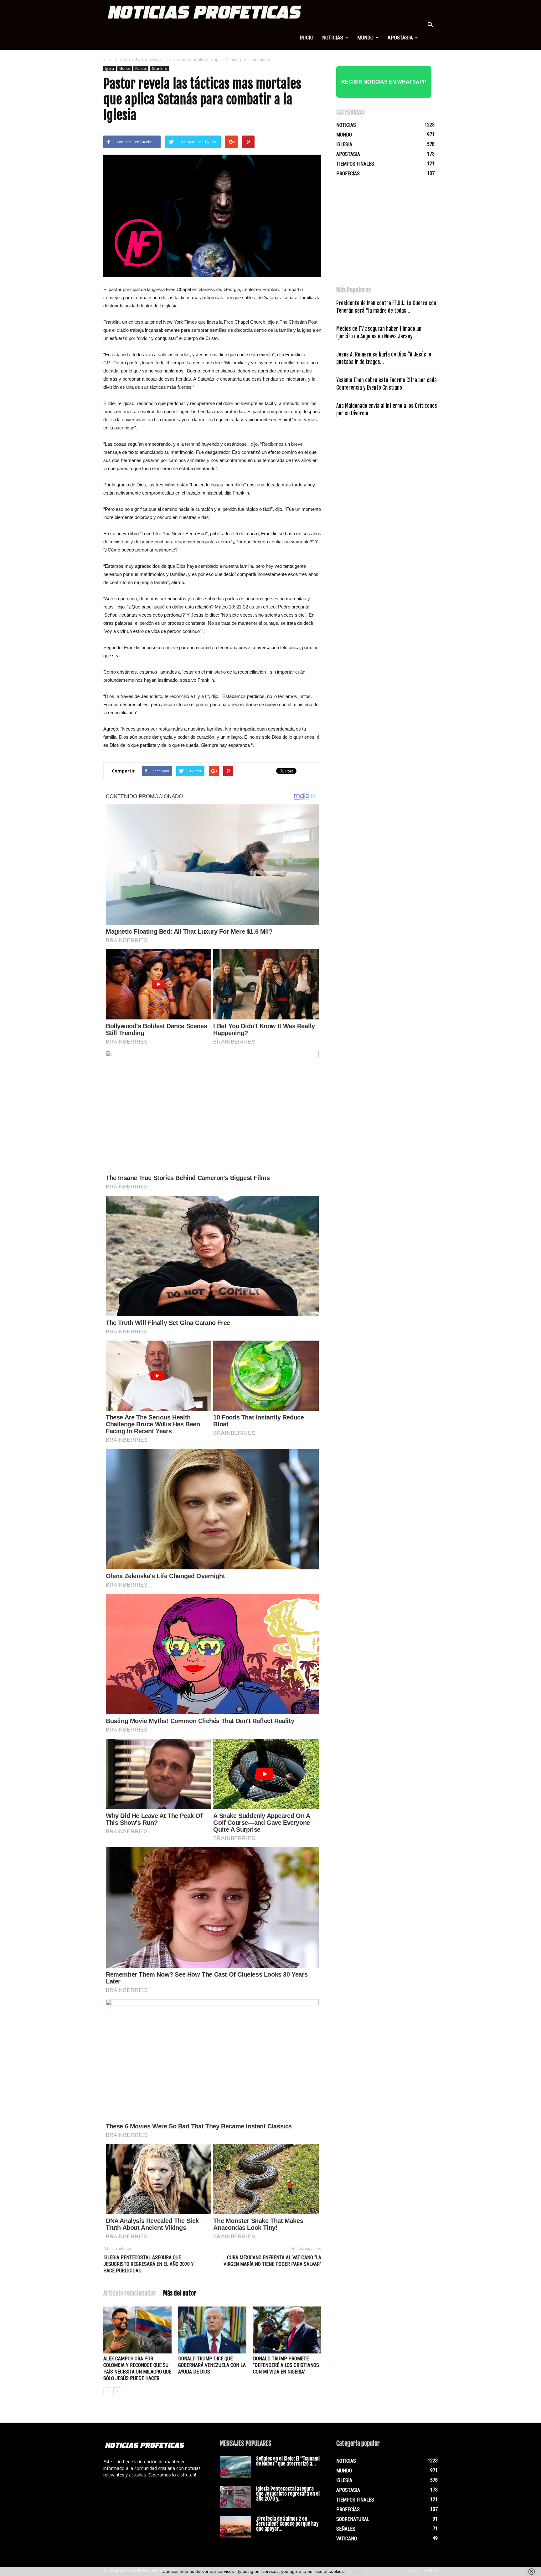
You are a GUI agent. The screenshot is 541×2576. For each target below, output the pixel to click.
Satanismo (159, 69)
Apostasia (400, 38)
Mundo (365, 38)
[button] (430, 25)
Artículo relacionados (129, 2293)
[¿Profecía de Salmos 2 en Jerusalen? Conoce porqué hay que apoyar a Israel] (235, 2527)
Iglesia (124, 60)
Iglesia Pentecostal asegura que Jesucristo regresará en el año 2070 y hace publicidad (149, 2264)
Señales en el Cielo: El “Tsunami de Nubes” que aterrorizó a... (288, 2461)
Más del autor (180, 2293)
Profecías (348, 174)
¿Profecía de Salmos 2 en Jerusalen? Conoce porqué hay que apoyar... (287, 2524)
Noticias (333, 38)
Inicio (307, 38)
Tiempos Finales (355, 164)
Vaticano (347, 2539)
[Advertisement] (383, 234)
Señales (346, 2529)
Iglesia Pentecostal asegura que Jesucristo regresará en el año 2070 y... (288, 2494)
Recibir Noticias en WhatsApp (384, 82)
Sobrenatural (353, 2519)
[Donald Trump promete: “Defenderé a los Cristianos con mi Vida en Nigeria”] (287, 2330)
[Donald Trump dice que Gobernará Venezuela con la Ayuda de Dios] (212, 2330)
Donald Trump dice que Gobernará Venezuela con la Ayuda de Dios (212, 2365)
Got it (358, 2571)
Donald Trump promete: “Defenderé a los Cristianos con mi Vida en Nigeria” (286, 2365)
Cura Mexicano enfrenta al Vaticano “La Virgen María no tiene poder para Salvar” (272, 2261)
